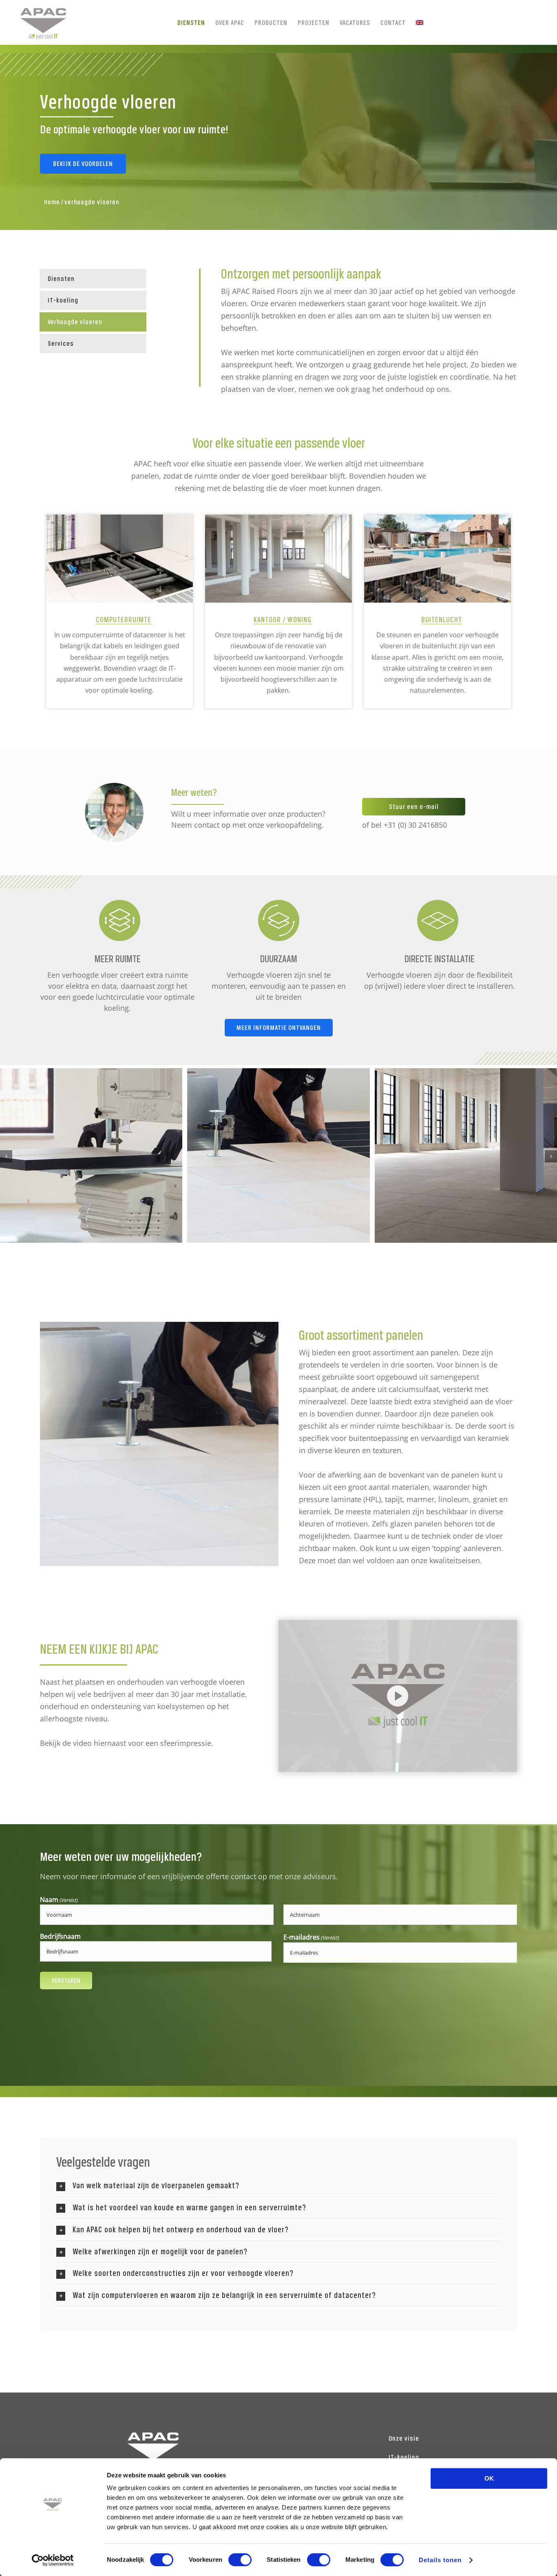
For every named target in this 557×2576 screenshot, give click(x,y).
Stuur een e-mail (414, 806)
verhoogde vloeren (92, 202)
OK (489, 2478)
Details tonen (440, 2560)
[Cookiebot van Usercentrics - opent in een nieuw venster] (53, 2560)
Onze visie (404, 2438)
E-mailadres (311, 1937)
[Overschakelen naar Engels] (420, 22)
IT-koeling (404, 2457)
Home (52, 202)
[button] (6, 1156)
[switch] (240, 2560)
